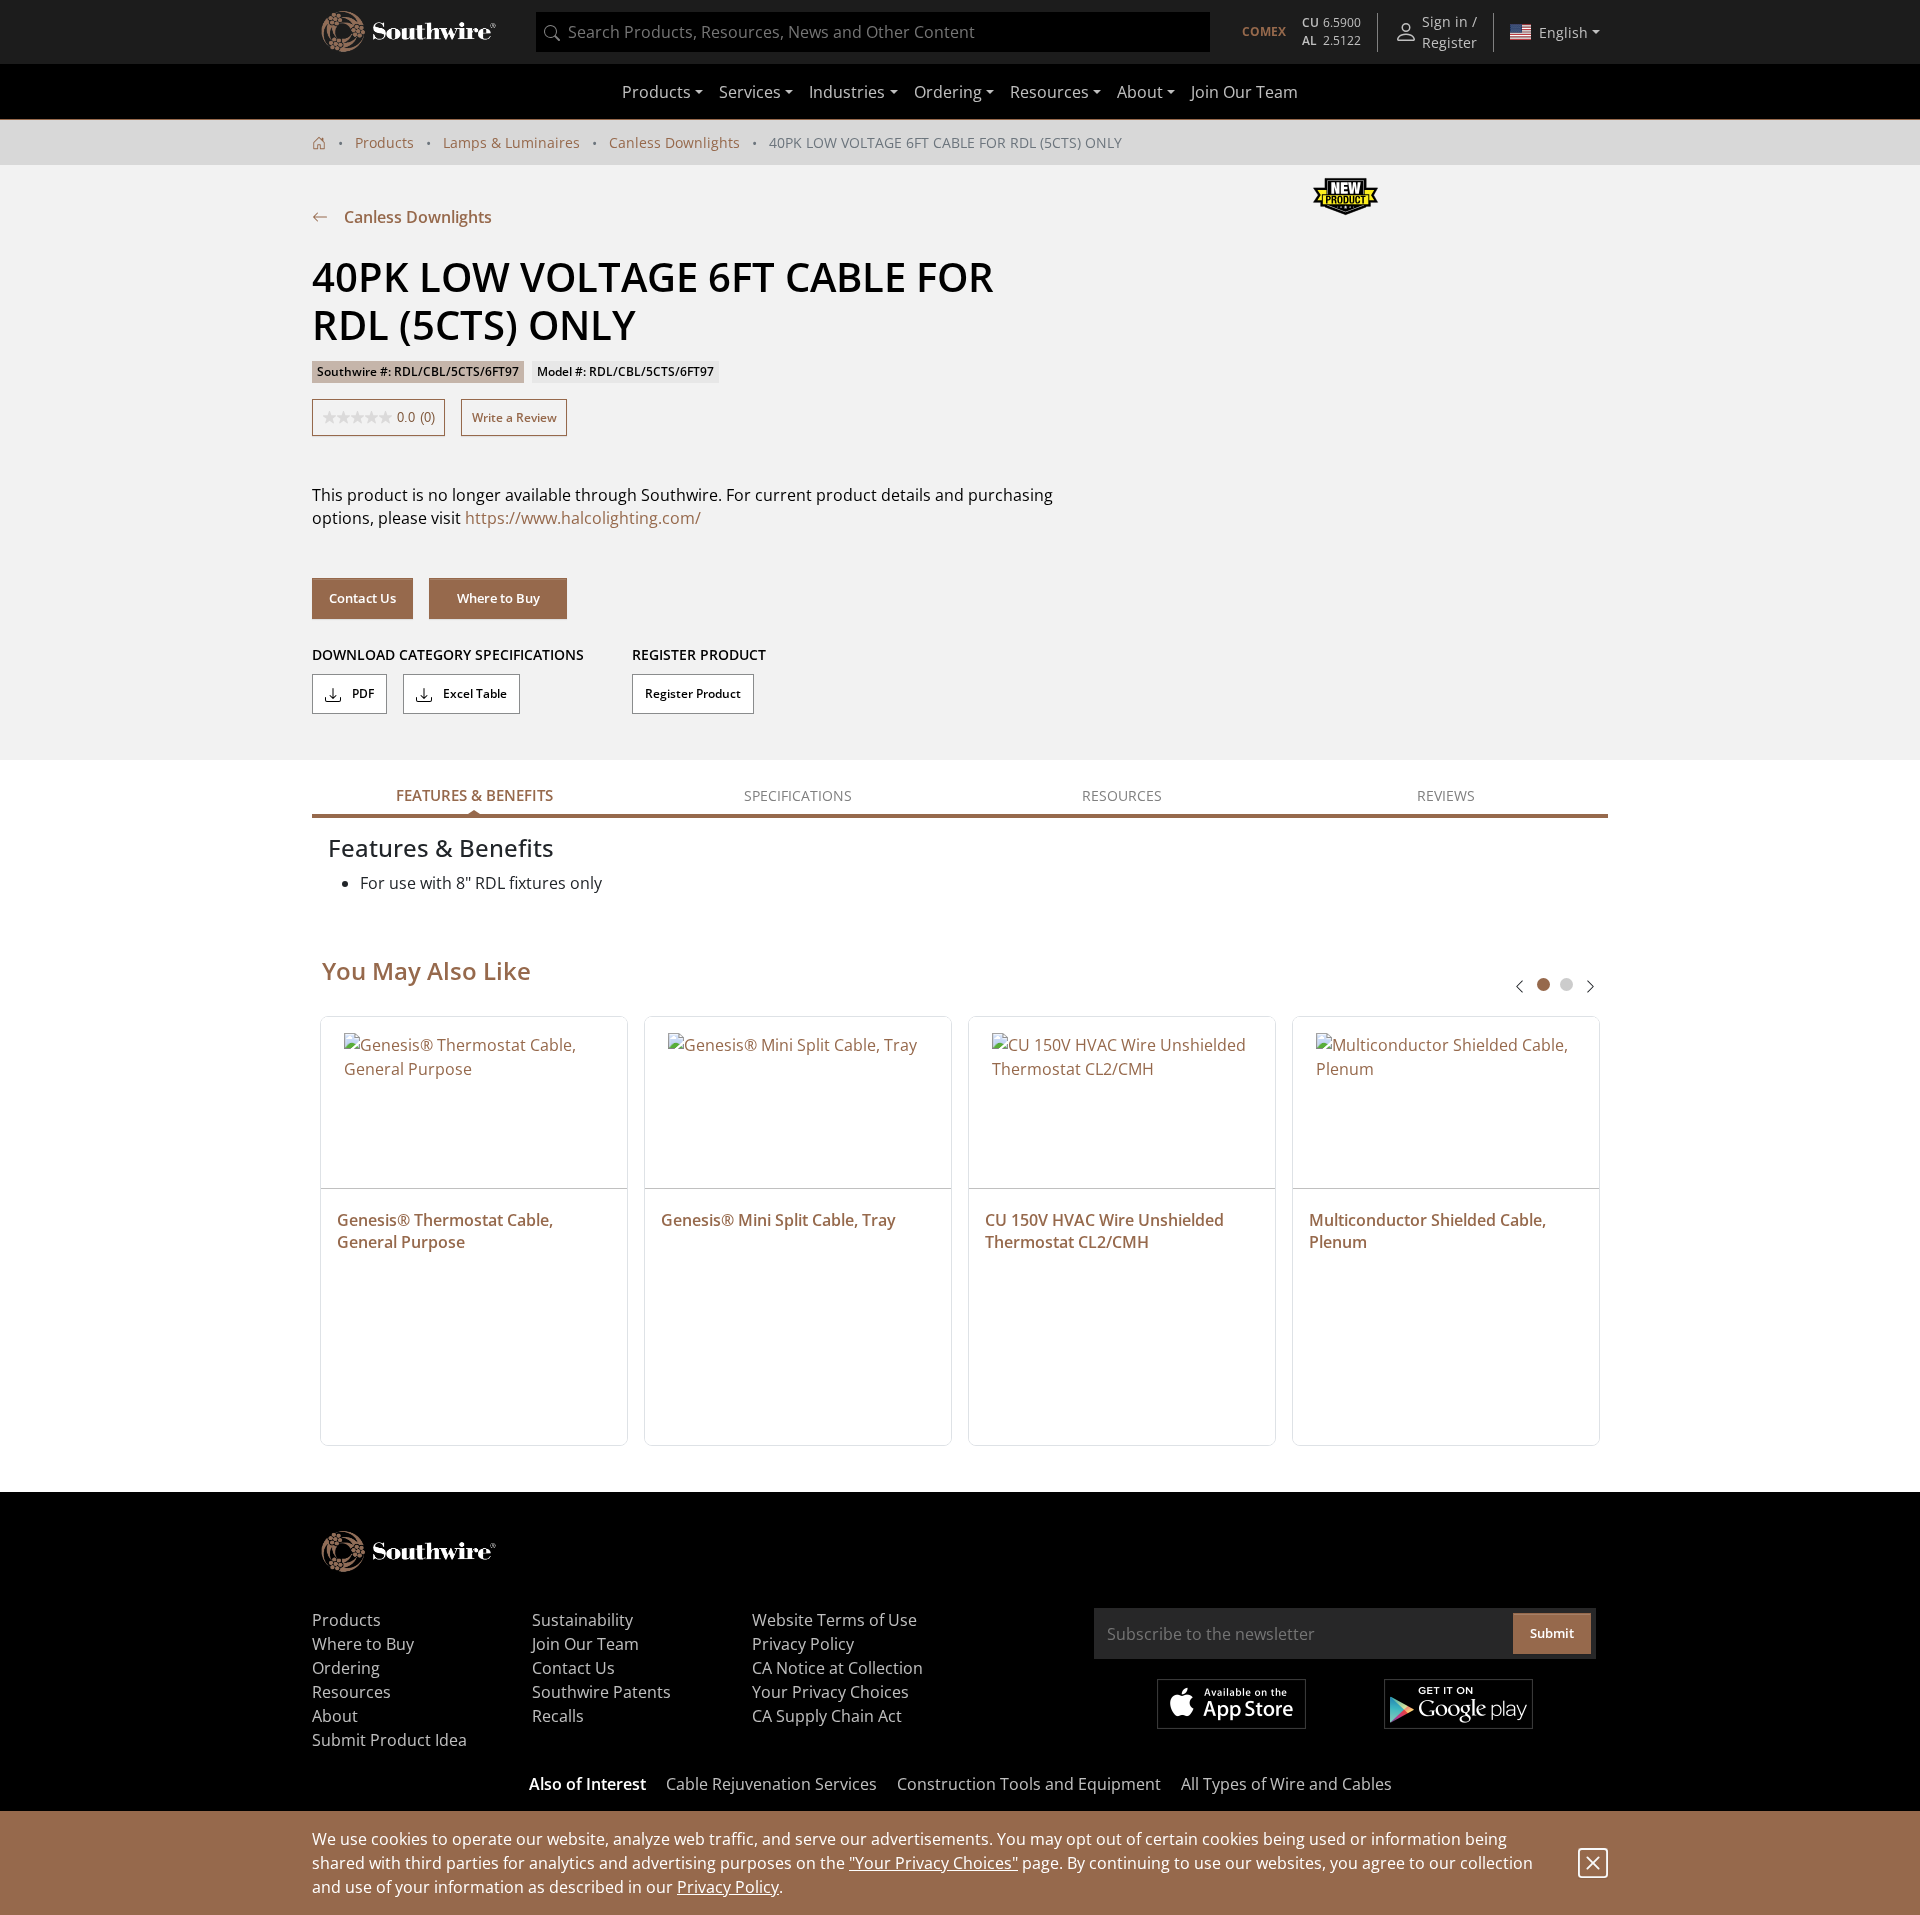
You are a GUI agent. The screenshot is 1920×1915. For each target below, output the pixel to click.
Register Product (693, 693)
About (335, 1716)
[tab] (1543, 984)
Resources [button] (1049, 92)
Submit (1552, 1633)
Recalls (558, 1716)
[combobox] (873, 32)
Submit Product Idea (389, 1740)
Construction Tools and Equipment (1029, 1784)
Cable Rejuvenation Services (771, 1784)
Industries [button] (847, 92)
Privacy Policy (728, 1887)
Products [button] (656, 92)
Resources (351, 1692)
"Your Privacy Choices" (933, 1863)
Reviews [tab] (1446, 795)
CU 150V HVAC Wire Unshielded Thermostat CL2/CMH (1106, 1231)
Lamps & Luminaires (511, 142)
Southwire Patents (601, 1692)
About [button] (1140, 92)
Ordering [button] (948, 92)
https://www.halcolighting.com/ (583, 518)
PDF (361, 693)
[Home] (319, 142)
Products (384, 142)
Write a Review (514, 417)
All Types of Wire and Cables (1286, 1784)
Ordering (346, 1668)
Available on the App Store (1231, 1704)
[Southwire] (410, 32)
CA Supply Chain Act (827, 1716)
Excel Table (473, 693)
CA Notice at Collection (837, 1668)
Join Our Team (1244, 92)
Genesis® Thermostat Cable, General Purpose (447, 1231)
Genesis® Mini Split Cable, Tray (778, 1220)
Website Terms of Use (834, 1620)
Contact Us (362, 598)
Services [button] (750, 92)
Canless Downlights (674, 142)
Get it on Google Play (1458, 1704)
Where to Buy (498, 598)
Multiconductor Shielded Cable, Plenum (1429, 1231)
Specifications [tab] (798, 795)
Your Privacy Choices (830, 1692)
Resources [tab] (1122, 795)
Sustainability (582, 1620)
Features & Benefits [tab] (474, 795)
